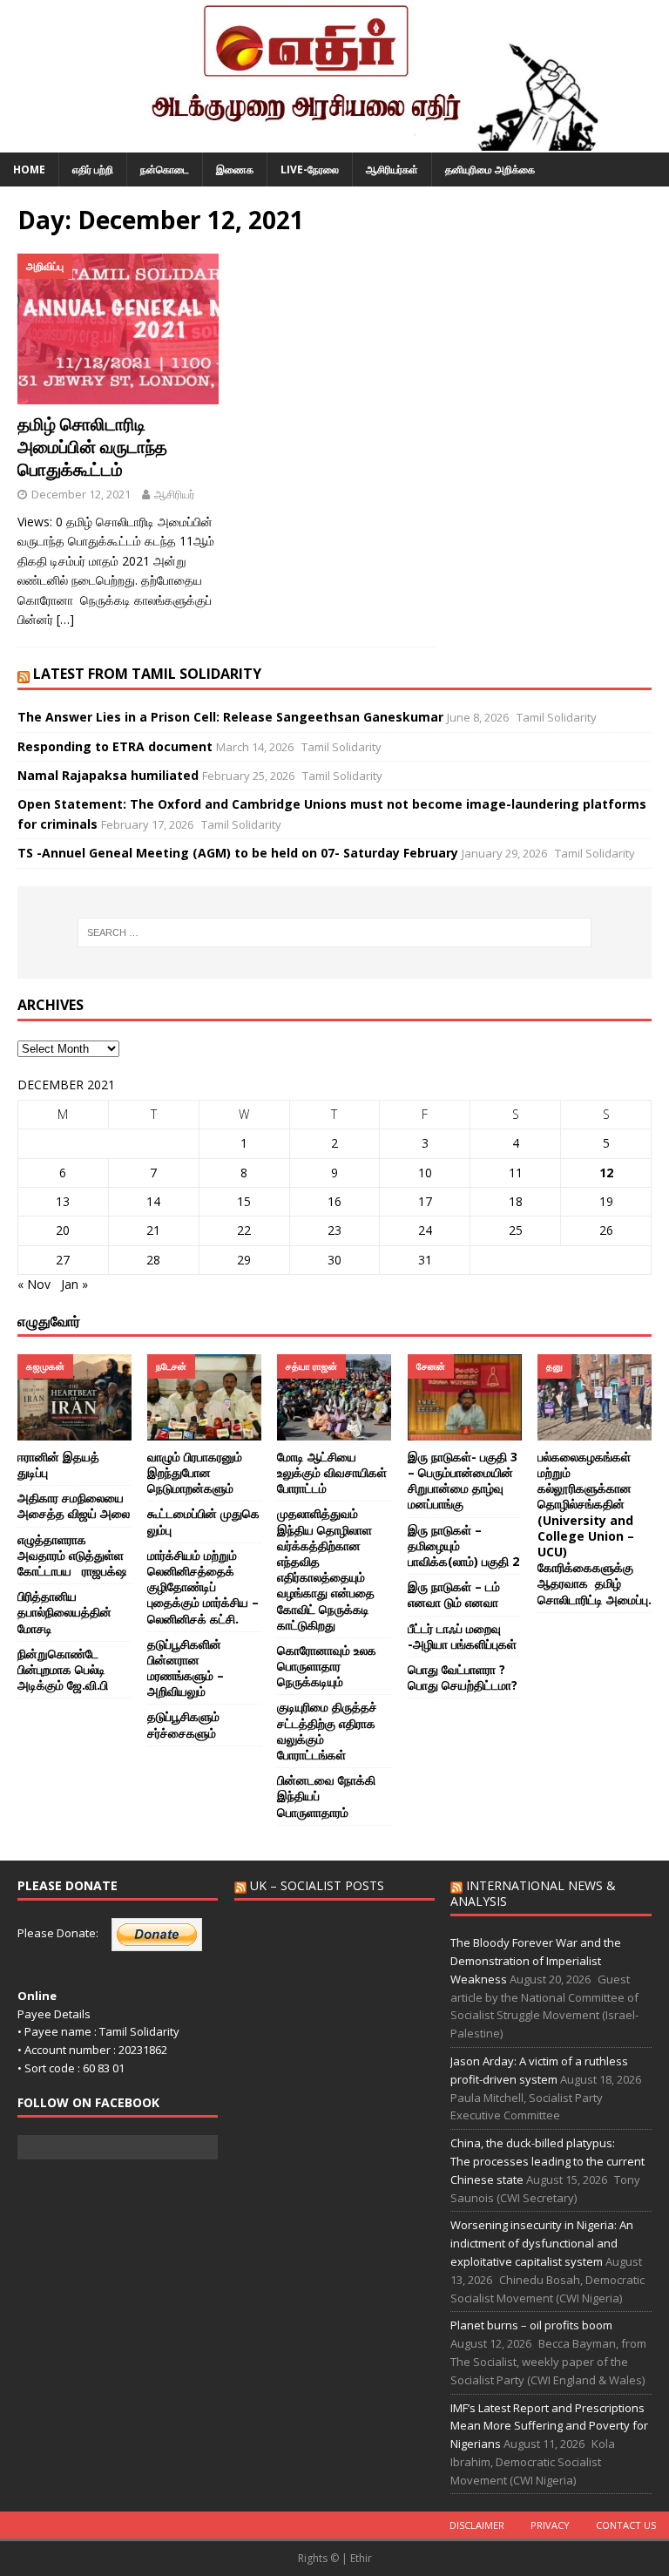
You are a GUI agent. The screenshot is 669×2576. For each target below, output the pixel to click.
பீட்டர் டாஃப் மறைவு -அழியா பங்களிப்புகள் (462, 1636)
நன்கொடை (165, 169)
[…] (65, 619)
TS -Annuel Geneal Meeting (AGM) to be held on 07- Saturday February (238, 853)
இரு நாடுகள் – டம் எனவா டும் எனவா (454, 1594)
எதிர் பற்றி (93, 169)
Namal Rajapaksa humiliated (108, 775)
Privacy (550, 2525)
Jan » (74, 1284)
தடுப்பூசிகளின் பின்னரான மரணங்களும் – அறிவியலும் (186, 1668)
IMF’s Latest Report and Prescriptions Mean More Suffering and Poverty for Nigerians (549, 2426)
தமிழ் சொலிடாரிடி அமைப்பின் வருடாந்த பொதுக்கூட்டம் (92, 447)
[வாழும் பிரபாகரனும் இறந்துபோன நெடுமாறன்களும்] (204, 1397)
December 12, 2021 (81, 494)
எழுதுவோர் (49, 1321)
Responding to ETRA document (115, 746)
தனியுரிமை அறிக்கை (490, 169)
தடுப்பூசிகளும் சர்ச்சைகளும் (183, 1724)
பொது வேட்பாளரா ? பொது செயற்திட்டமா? (463, 1677)
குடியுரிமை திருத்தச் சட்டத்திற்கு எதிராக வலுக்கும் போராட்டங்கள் (327, 1731)
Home (29, 169)
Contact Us (626, 2525)
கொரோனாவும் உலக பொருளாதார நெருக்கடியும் (327, 1666)
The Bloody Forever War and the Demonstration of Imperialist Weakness (536, 1961)
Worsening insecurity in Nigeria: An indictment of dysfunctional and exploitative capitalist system (542, 2243)
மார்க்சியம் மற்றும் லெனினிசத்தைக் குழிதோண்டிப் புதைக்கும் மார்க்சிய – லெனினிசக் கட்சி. (203, 1587)
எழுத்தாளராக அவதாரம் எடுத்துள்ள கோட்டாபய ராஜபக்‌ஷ (72, 1555)
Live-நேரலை (310, 169)
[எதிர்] (334, 142)
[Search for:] (334, 932)
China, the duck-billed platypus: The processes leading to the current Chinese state (547, 2161)
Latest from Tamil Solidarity (147, 674)
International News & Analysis (533, 1893)
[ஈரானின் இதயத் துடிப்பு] (74, 1397)
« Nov (34, 1284)
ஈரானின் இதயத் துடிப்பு (58, 1464)
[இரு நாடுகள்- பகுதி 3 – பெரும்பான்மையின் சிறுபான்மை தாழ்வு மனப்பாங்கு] (465, 1397)
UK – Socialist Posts (317, 1885)
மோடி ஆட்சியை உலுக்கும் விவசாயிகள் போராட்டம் (332, 1472)
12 (606, 1173)
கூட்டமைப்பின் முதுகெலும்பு (203, 1521)
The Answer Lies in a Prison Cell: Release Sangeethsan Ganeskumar (230, 717)
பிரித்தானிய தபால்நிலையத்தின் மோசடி (64, 1612)
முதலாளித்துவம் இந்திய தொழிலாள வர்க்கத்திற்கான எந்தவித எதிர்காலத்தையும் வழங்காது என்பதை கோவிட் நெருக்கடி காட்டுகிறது (326, 1569)
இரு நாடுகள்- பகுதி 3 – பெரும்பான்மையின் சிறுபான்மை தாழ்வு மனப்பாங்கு (463, 1481)
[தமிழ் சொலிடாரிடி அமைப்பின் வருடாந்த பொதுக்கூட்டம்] (118, 329)
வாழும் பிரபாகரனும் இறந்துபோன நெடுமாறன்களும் (195, 1472)
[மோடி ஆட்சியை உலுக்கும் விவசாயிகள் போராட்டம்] (334, 1397)
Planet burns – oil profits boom (531, 2325)
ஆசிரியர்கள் (392, 169)
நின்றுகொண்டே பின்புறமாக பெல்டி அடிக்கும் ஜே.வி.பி (64, 1669)
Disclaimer (477, 2525)
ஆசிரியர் (175, 494)
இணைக (235, 169)
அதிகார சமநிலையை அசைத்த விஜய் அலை (74, 1505)
